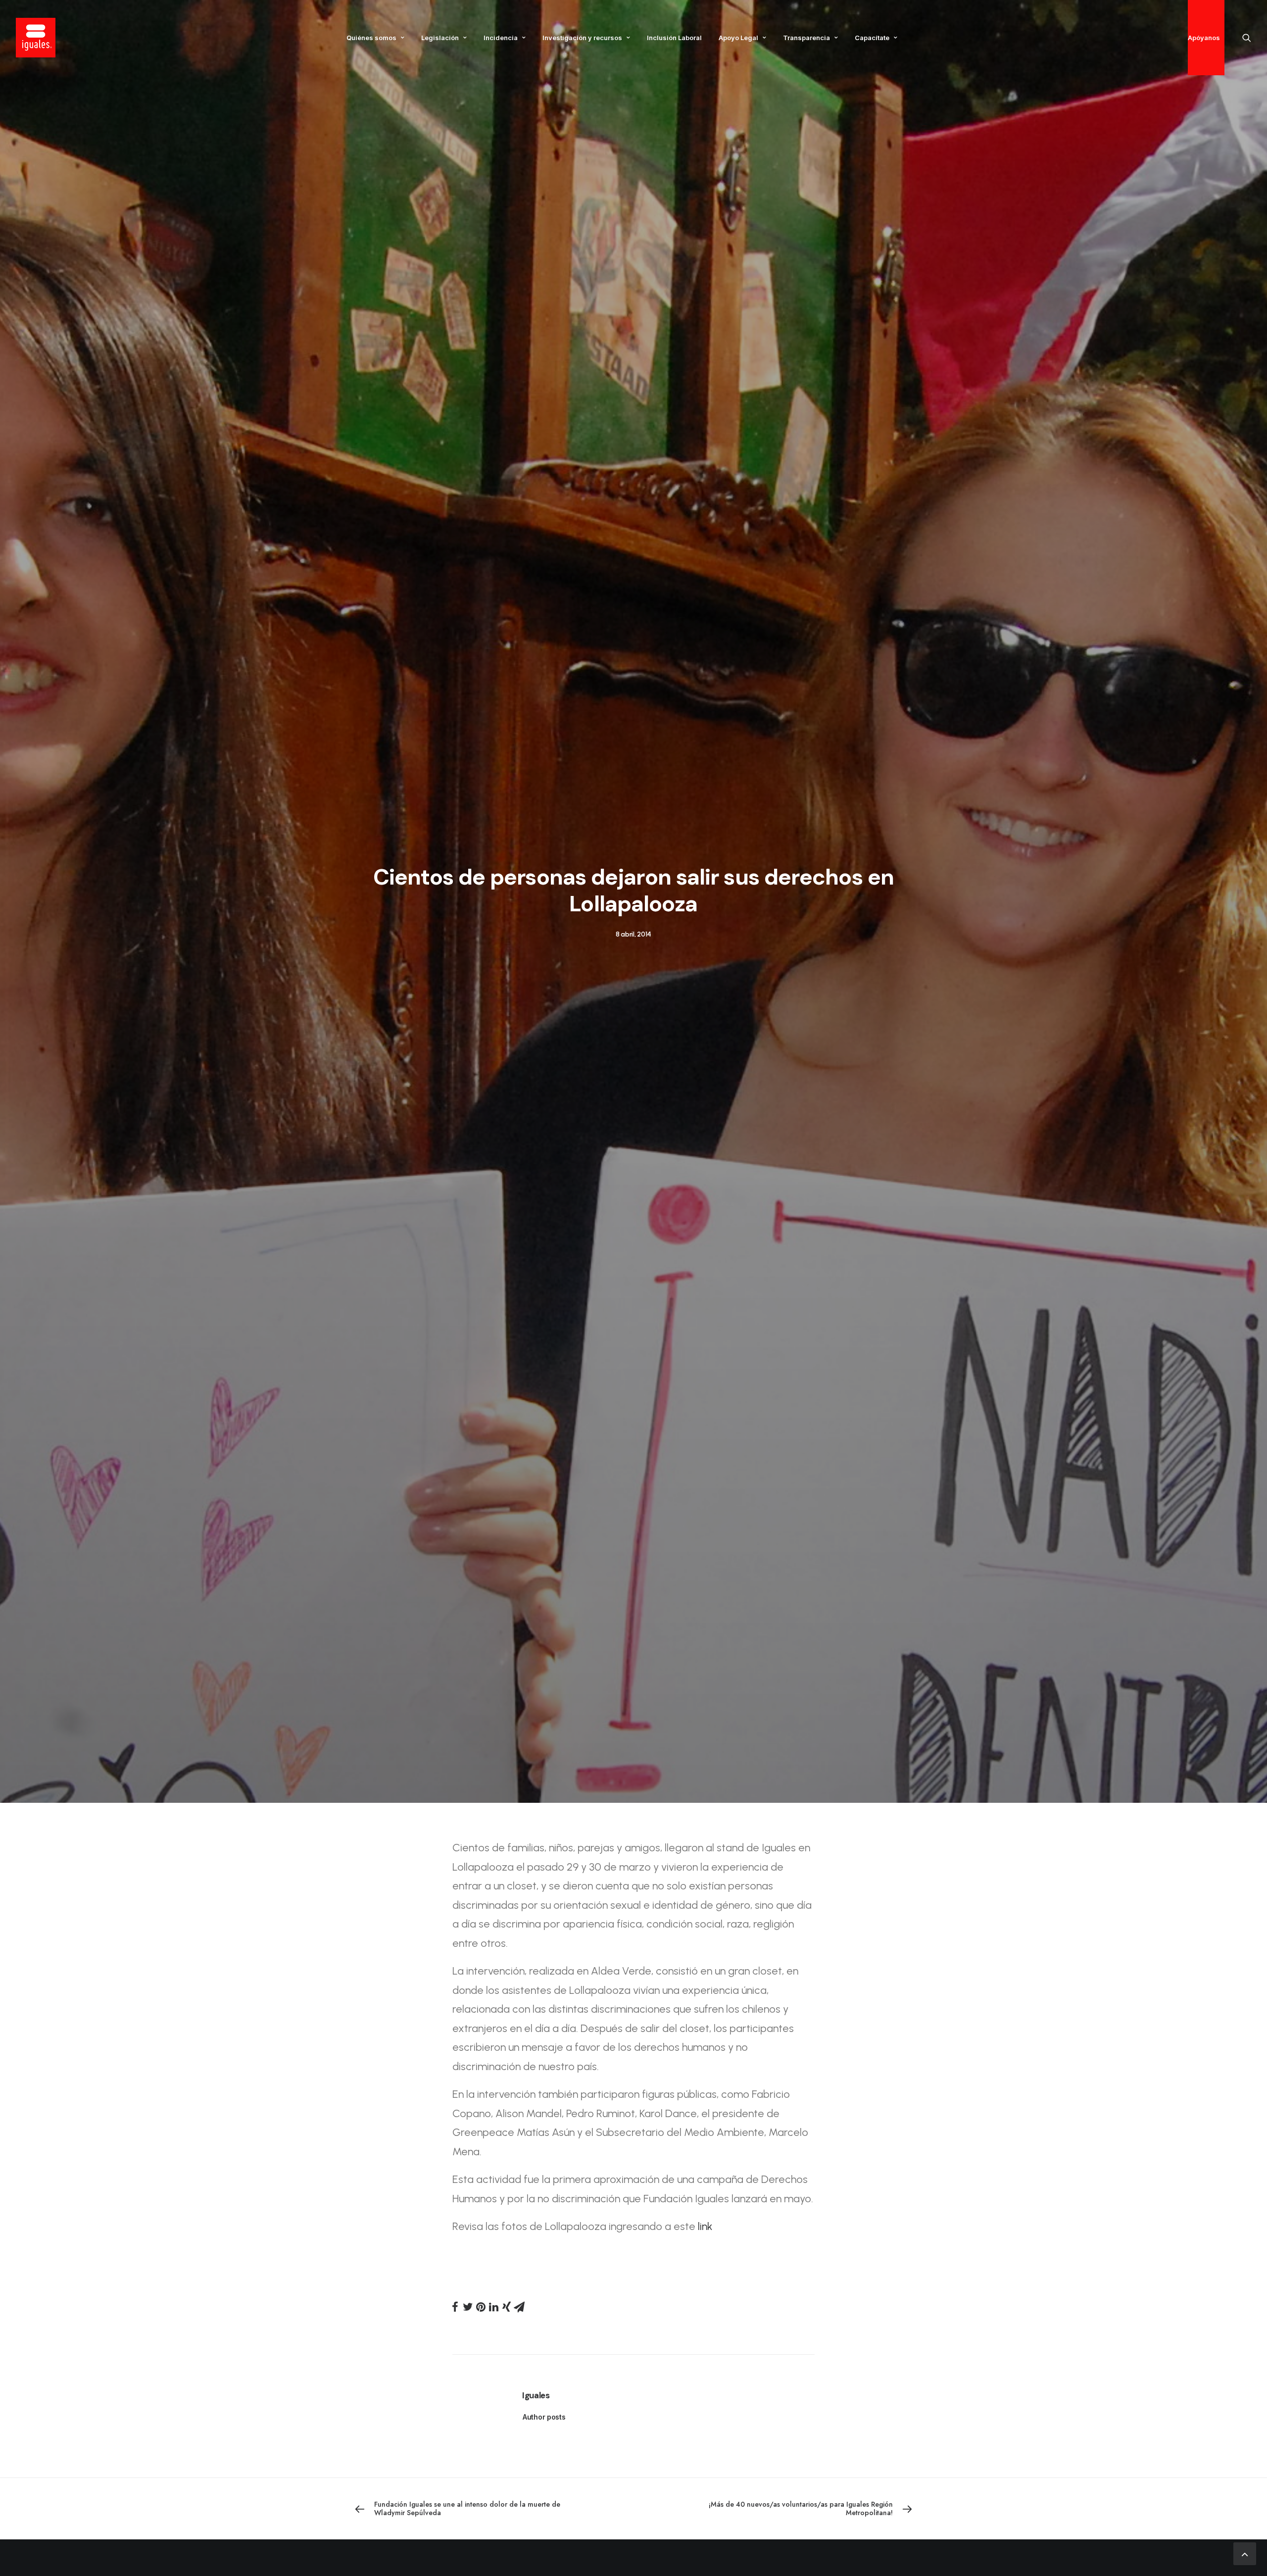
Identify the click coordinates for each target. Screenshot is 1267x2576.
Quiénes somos (371, 38)
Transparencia (806, 38)
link (704, 2226)
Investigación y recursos (582, 38)
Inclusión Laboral (674, 38)
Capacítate (872, 38)
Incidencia (501, 38)
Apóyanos (1204, 38)
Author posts (544, 2417)
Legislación (440, 38)
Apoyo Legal (738, 38)
